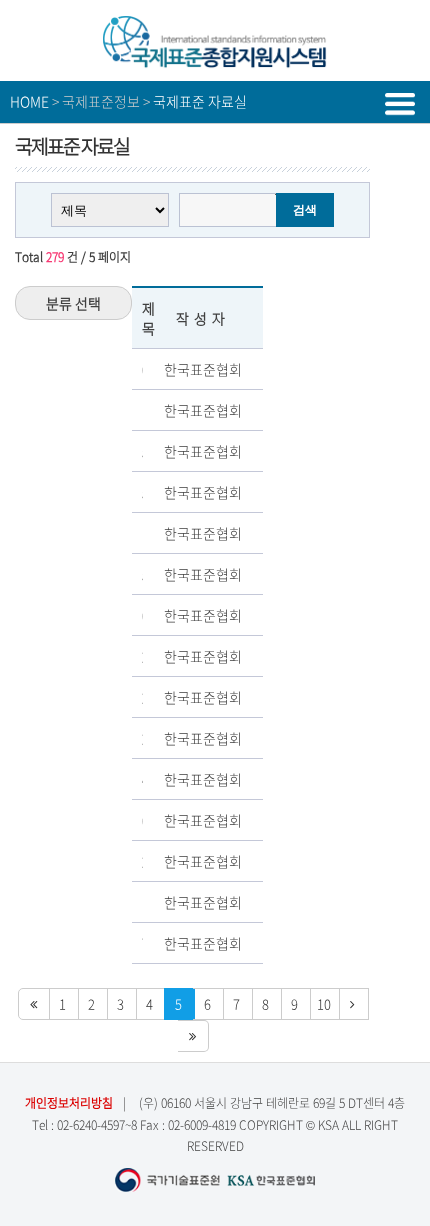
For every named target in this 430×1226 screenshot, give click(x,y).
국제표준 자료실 (200, 101)
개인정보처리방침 (69, 1103)
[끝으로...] (193, 1036)
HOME (29, 101)
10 (324, 1003)
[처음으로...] (34, 1004)
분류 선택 (73, 303)
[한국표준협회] (215, 59)
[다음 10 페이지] (353, 1004)
